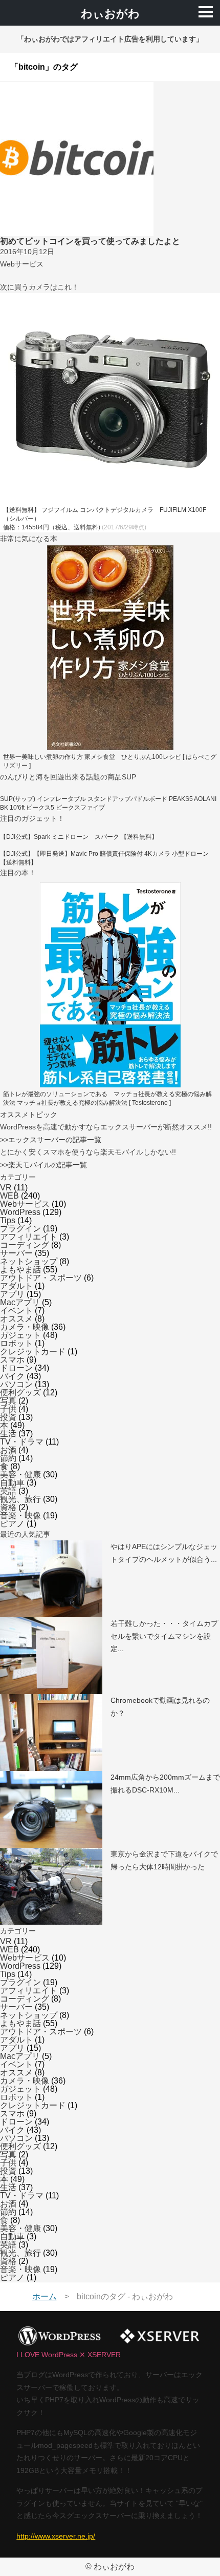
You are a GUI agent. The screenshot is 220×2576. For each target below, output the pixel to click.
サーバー (16, 1253)
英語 (8, 1491)
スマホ (12, 1360)
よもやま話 (20, 1270)
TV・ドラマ (22, 1442)
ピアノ (12, 1524)
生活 (8, 1434)
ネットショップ (29, 1261)
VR (6, 1188)
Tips (8, 1220)
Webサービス (25, 1204)
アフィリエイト (29, 1237)
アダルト (16, 1286)
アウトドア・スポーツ (41, 1278)
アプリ (12, 1294)
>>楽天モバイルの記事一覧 (43, 1165)
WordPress (20, 1212)
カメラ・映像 (25, 1327)
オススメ (16, 1319)
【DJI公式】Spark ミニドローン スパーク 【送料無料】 (79, 837)
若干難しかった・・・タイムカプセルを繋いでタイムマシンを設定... (164, 1636)
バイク (12, 1376)
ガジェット (20, 1335)
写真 (8, 1401)
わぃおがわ (110, 14)
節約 (8, 1458)
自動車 (12, 1483)
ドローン (16, 1368)
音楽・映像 (20, 1516)
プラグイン (20, 1229)
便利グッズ (20, 1393)
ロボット (16, 1343)
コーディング (25, 1245)
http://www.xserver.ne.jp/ (56, 2536)
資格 (8, 1507)
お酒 (8, 1450)
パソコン (16, 1384)
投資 (8, 1417)
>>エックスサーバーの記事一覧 (51, 1140)
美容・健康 (20, 1475)
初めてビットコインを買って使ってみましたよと (90, 241)
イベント (16, 1311)
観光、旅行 (20, 1499)
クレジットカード (33, 1352)
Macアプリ (20, 1302)
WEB (9, 1196)
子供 (8, 1409)
